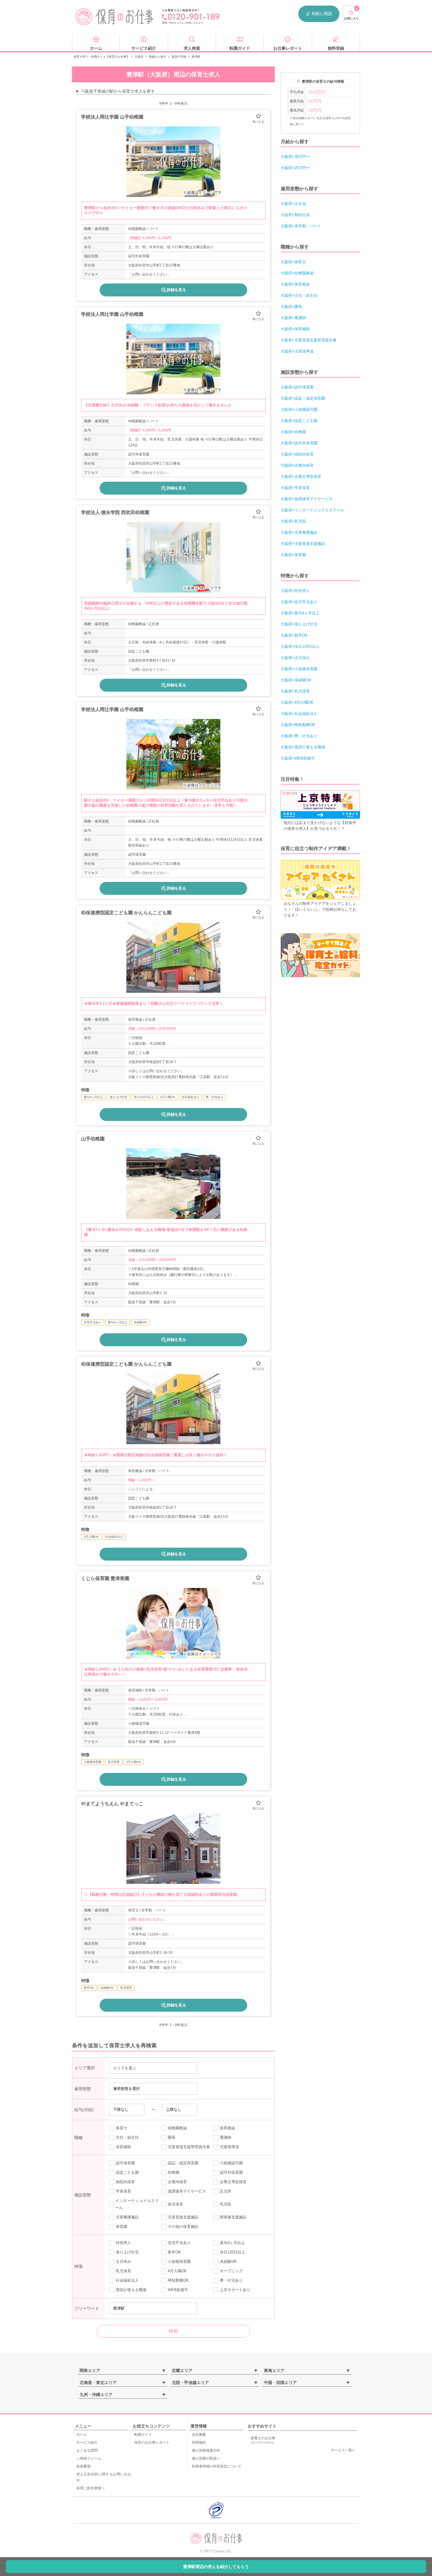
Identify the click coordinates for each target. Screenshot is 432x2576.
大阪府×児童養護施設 (299, 532)
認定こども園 (127, 2172)
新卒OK (174, 2252)
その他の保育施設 (183, 2227)
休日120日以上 (232, 2252)
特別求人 (123, 2243)
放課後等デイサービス (187, 2191)
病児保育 (175, 2204)
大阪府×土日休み (295, 658)
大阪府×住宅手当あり (299, 602)
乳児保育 (123, 2271)
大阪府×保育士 (293, 262)
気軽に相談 (322, 14)
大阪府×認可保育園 (297, 387)
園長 (172, 2137)
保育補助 (123, 2147)
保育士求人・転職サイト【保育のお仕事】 (101, 57)
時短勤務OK (178, 2280)
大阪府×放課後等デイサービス (307, 499)
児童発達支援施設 (183, 2217)
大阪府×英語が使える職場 (303, 747)
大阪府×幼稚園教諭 (297, 273)
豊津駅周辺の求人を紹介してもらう (216, 2567)
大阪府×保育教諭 (295, 284)
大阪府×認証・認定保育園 (303, 398)
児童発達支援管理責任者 (189, 2147)
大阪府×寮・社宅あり (299, 736)
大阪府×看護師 (293, 318)
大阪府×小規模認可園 (299, 409)
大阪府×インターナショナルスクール (312, 510)
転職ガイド (143, 2435)
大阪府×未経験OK (296, 680)
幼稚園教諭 (177, 2128)
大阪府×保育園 (293, 555)
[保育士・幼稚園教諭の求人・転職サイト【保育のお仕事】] (115, 17)
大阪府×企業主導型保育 (301, 477)
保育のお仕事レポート (152, 2442)
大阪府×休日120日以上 (300, 646)
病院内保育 (125, 2182)
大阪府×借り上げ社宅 (299, 624)
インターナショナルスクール (137, 2204)
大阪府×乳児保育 (295, 691)
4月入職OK (177, 2271)
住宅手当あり (179, 2243)
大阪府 (139, 57)
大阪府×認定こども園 (299, 421)
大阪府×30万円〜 (295, 157)
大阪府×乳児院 (293, 521)
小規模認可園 (231, 2163)
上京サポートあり (235, 2290)
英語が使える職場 (131, 2290)
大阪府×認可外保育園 (299, 443)
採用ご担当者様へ (91, 2488)
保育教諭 (227, 2128)
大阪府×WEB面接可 (298, 758)
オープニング (231, 2271)
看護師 (226, 2137)
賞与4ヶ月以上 (232, 2243)
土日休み (123, 2261)
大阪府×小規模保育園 (299, 669)
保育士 (122, 2128)
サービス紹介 (87, 2442)
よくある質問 (87, 2450)
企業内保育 (177, 2182)
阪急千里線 (179, 57)
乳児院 (226, 2204)
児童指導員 (229, 2147)
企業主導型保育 (233, 2182)
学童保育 (123, 2191)
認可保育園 (125, 2163)
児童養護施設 (127, 2217)
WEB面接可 (178, 2290)
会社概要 (199, 2435)
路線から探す (158, 57)
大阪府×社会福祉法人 (299, 714)
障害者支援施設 (233, 2217)
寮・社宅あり (231, 2280)
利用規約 (199, 2442)
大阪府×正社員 (293, 204)
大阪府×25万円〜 (295, 168)
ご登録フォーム (89, 2458)
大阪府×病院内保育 (297, 454)
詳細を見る (176, 290)
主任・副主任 (127, 2137)
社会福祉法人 (127, 2280)
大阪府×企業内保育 (297, 465)
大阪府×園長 (291, 307)
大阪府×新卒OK (294, 635)
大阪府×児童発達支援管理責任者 (309, 340)
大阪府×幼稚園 (293, 432)
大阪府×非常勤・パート (301, 226)
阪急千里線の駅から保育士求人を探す (120, 91)
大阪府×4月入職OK (297, 702)
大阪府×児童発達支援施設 (303, 544)
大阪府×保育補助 (295, 329)
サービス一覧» (343, 2450)
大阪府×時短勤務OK (298, 725)
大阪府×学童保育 (295, 488)
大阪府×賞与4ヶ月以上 (300, 613)
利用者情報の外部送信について (217, 2466)
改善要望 (83, 2466)
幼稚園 (174, 2172)
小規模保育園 (179, 2261)
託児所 (226, 2191)
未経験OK (228, 2261)
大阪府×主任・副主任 (299, 295)
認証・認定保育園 (183, 2163)
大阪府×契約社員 (295, 215)
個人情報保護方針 (206, 2450)
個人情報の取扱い (206, 2458)
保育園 (122, 2227)
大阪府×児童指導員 (297, 351)
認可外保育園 (231, 2172)
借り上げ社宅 (127, 2252)
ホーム (82, 2435)
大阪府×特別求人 (295, 591)
